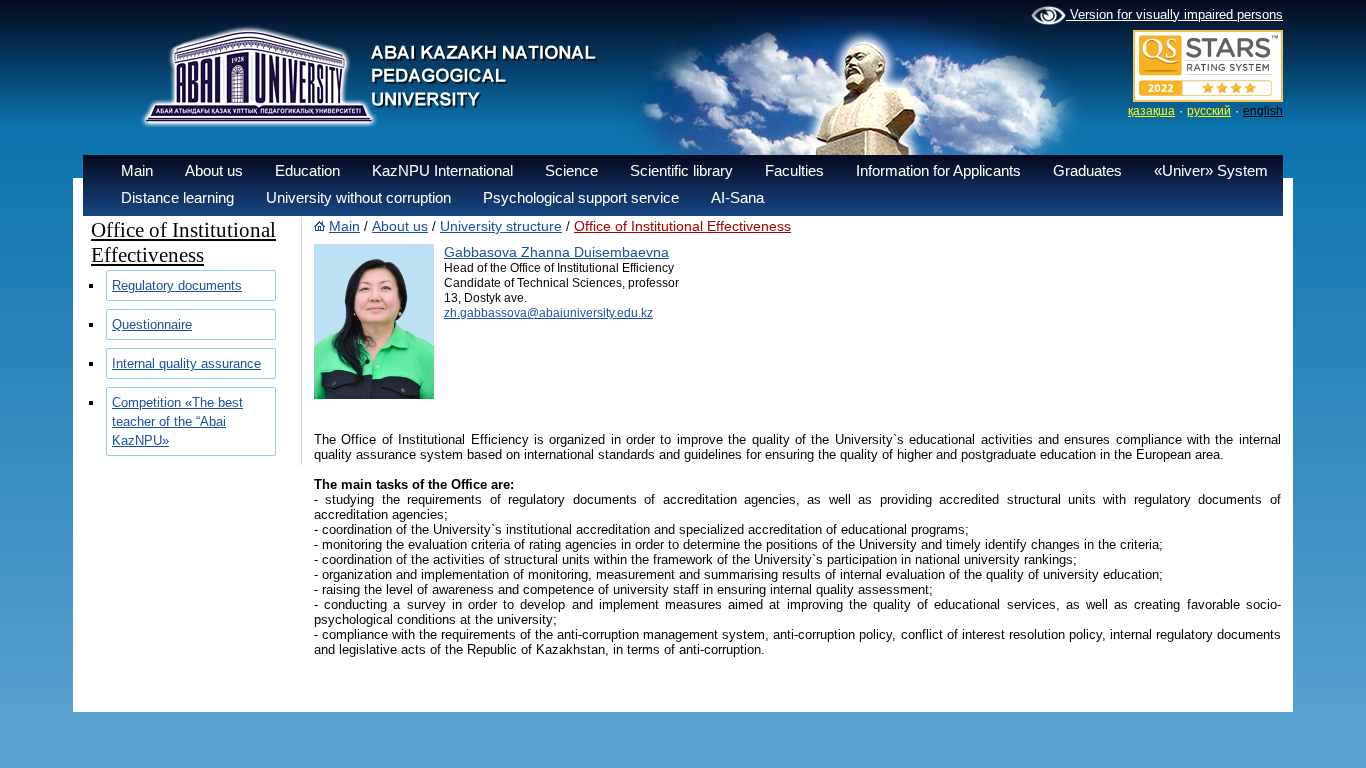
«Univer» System (1211, 170)
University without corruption (358, 197)
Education (307, 170)
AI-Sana (737, 197)
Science (571, 170)
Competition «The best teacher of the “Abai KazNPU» (177, 421)
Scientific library (681, 170)
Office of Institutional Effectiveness (682, 226)
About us (214, 170)
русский (1209, 111)
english (1263, 111)
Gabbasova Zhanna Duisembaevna (556, 252)
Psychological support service (581, 197)
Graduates (1087, 170)
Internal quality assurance (186, 363)
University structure (501, 226)
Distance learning (177, 197)
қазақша (1151, 111)
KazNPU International (442, 170)
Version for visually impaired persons (1174, 14)
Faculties (794, 170)
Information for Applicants (938, 170)
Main (137, 170)
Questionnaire (152, 324)
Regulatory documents (177, 285)
